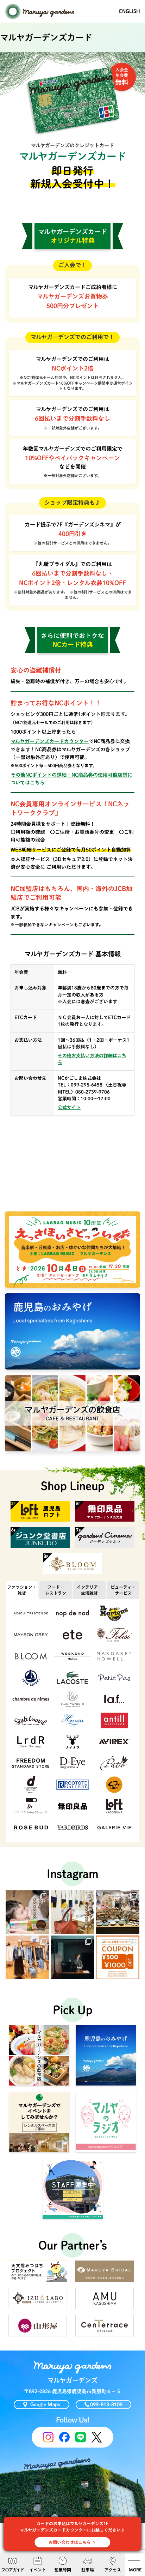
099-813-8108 (106, 2405)
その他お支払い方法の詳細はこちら (92, 1059)
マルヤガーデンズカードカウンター (50, 741)
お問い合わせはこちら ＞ (72, 2542)
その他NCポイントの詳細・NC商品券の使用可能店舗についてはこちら (71, 779)
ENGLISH (130, 11)
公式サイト (69, 1108)
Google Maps (45, 2405)
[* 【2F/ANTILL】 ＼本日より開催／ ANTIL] (118, 1957)
